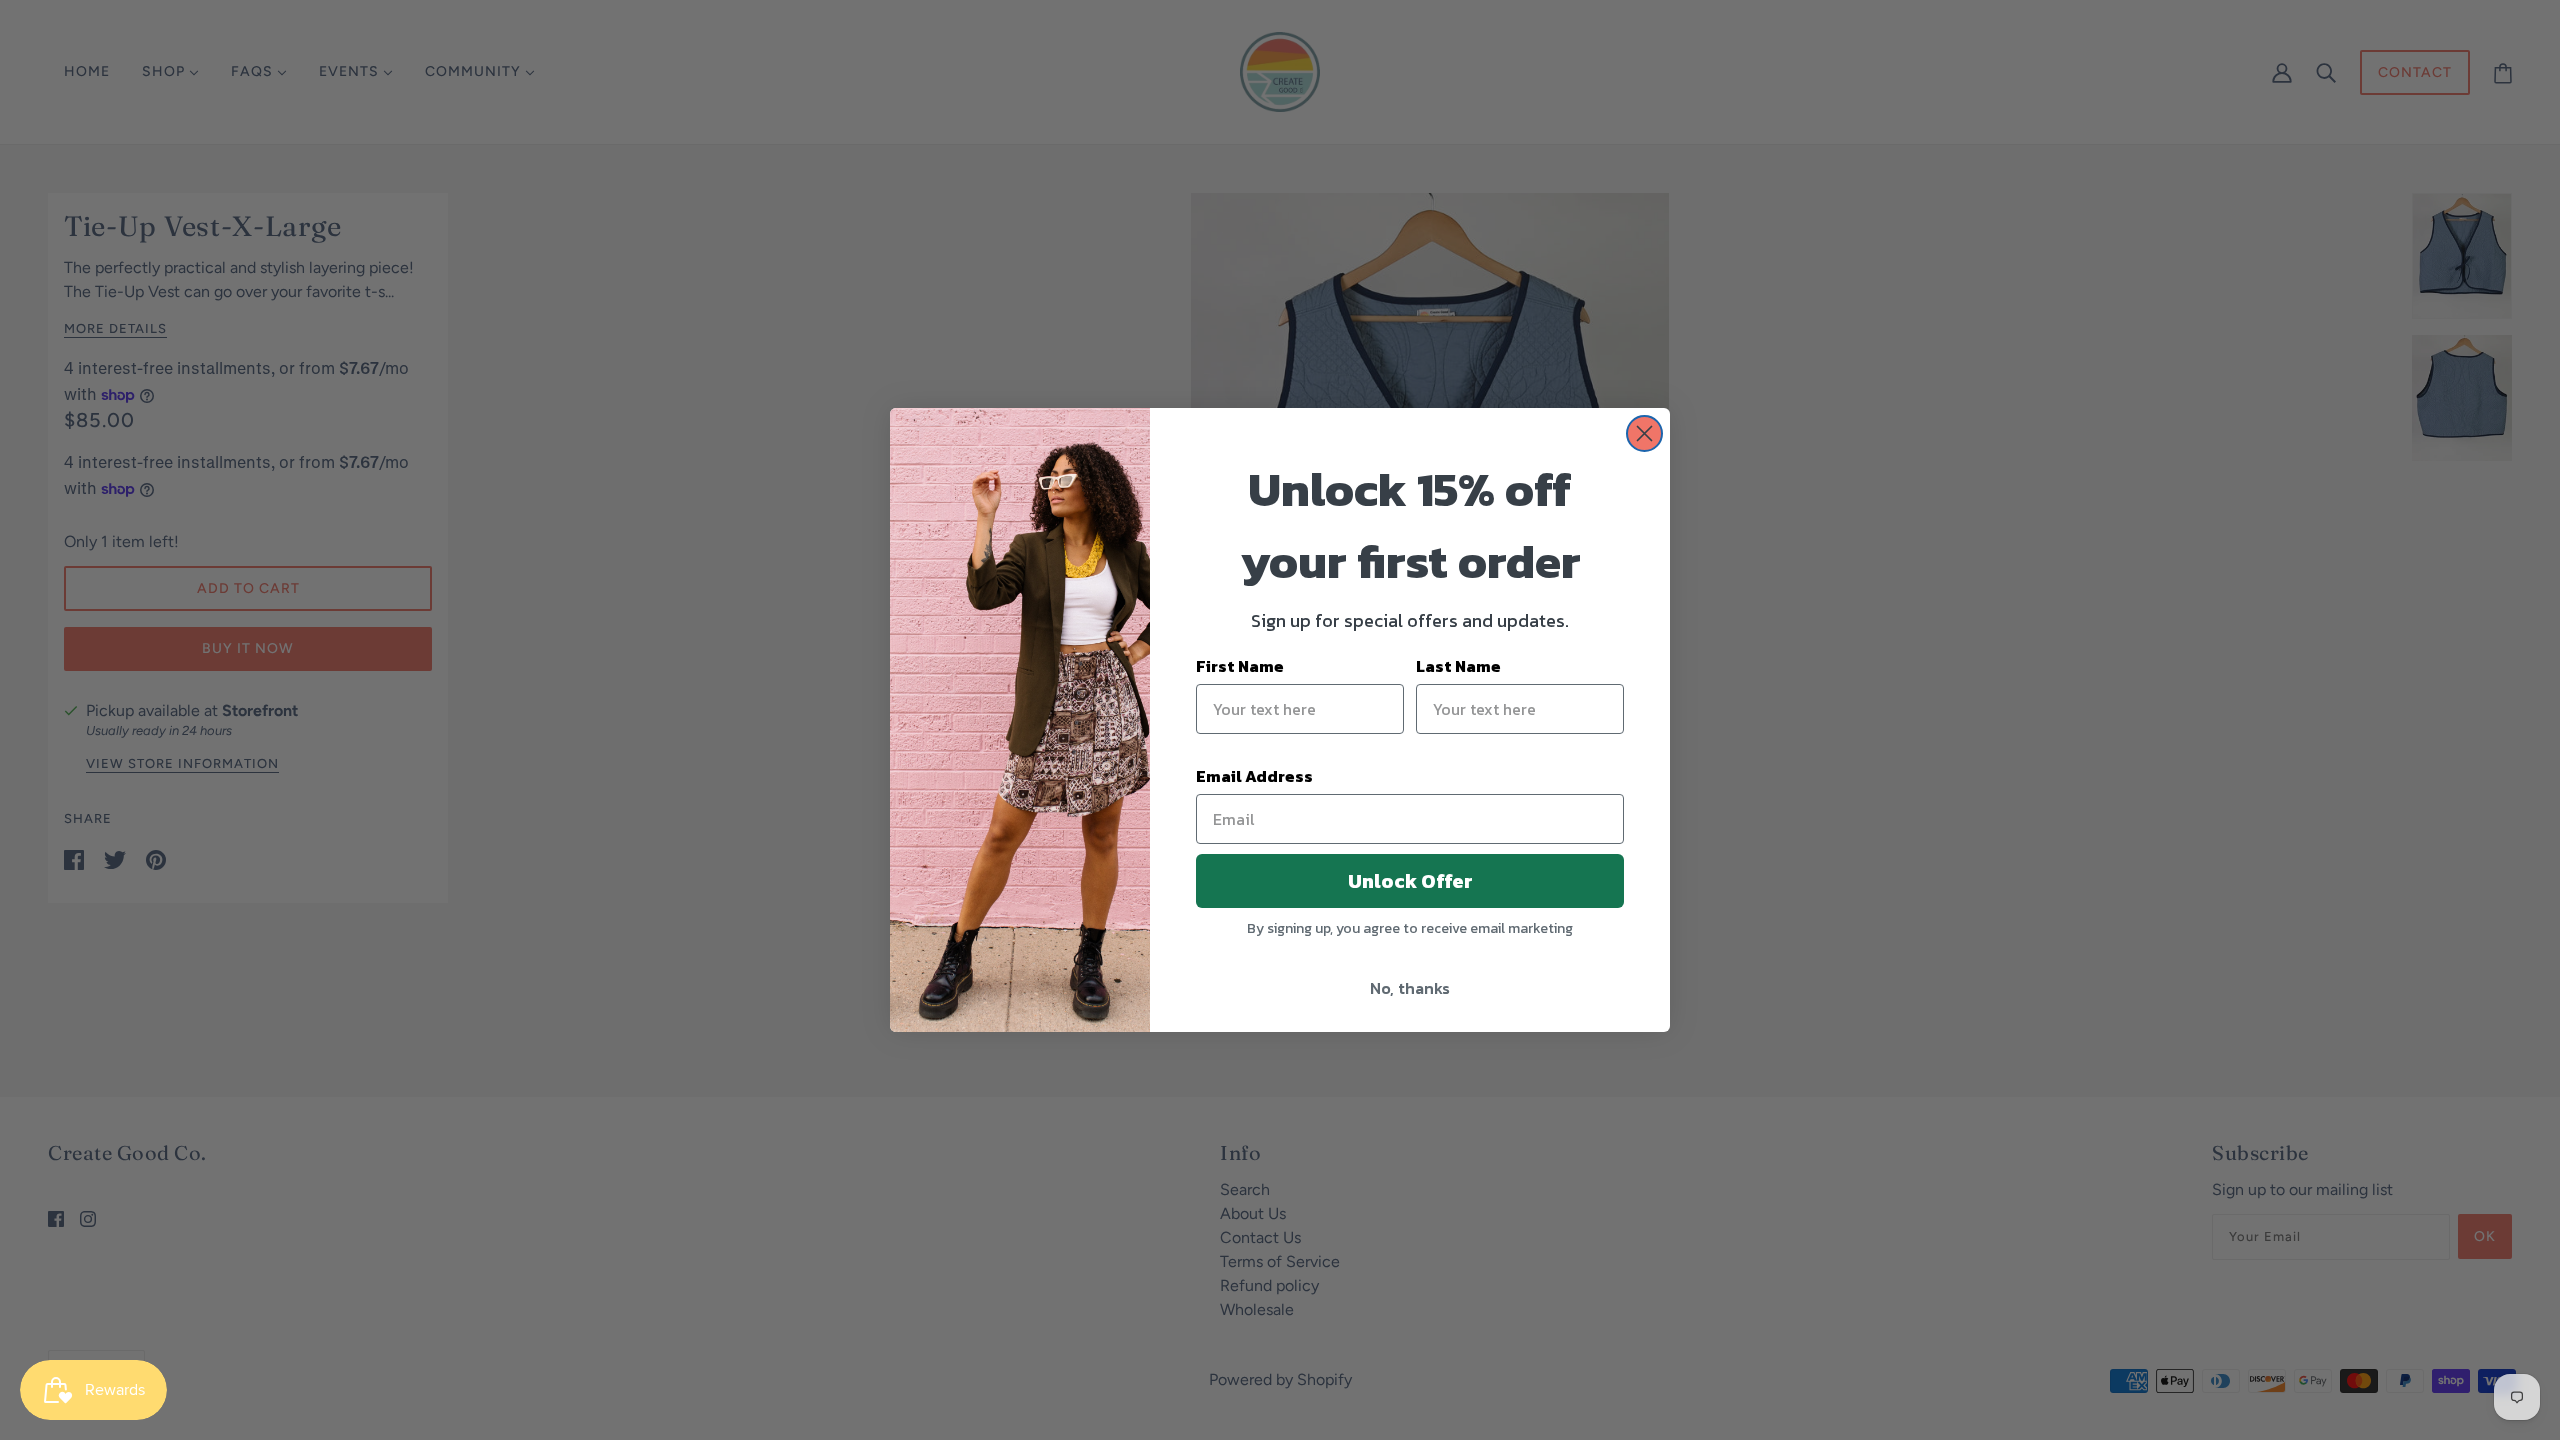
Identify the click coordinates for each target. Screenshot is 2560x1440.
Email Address (1254, 776)
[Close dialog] (1644, 433)
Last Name (1458, 666)
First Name (1240, 666)
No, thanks (1410, 988)
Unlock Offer (1410, 881)
